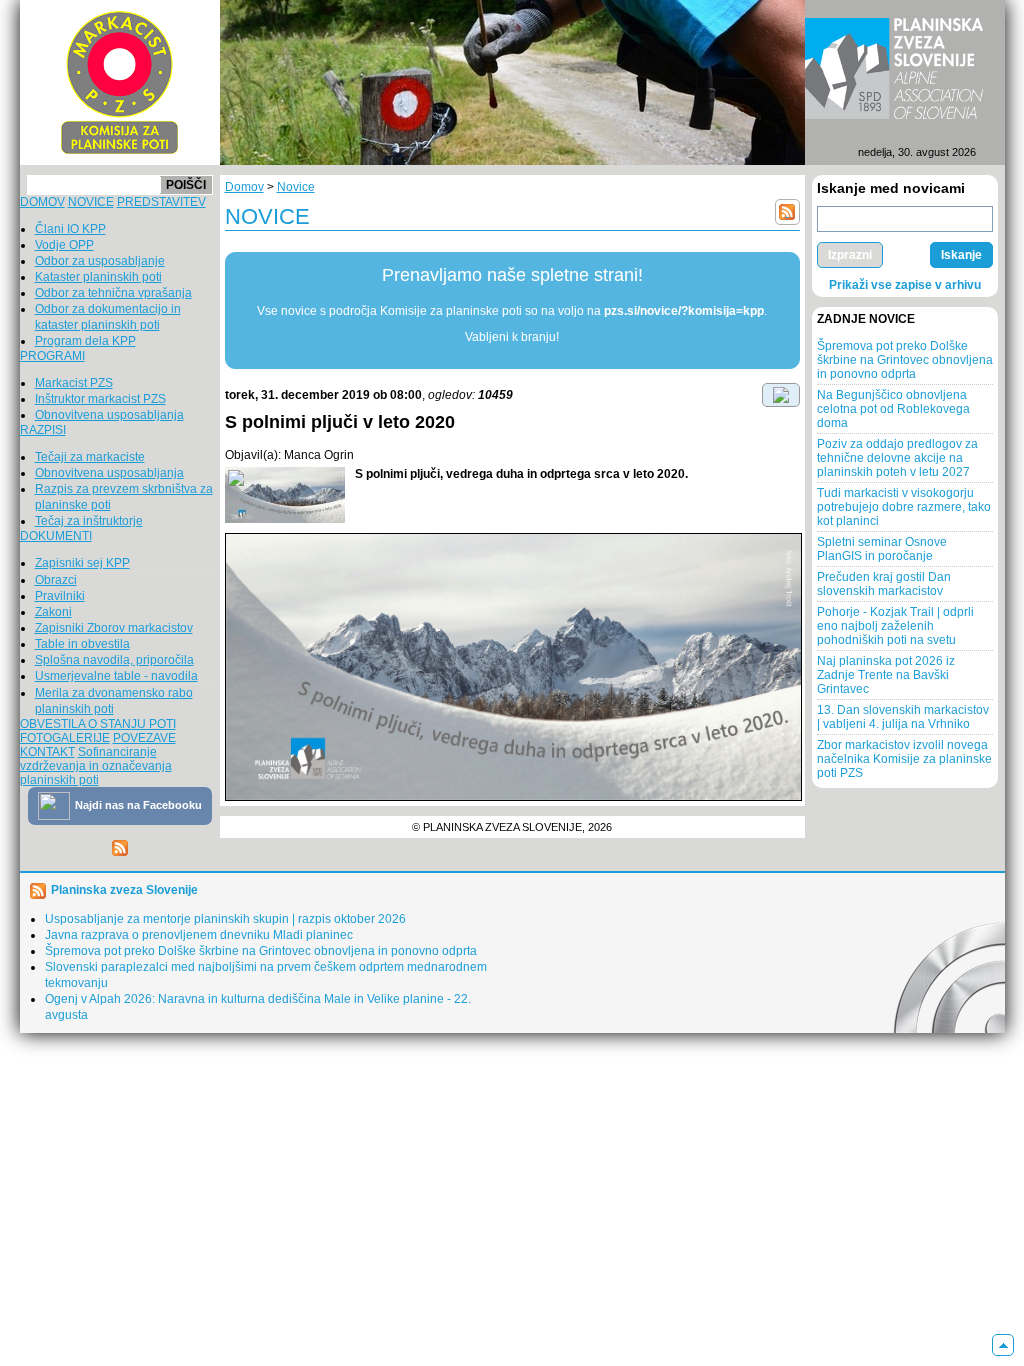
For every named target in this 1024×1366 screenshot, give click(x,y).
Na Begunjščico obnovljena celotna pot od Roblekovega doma (893, 409)
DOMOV (42, 202)
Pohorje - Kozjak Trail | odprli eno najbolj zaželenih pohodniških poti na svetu (895, 626)
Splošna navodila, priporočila (114, 660)
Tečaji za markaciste (90, 457)
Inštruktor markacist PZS (100, 399)
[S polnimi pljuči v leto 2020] (285, 495)
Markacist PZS (74, 383)
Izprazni (850, 255)
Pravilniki (60, 596)
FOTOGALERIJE (65, 738)
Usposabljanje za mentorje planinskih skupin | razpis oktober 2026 (225, 919)
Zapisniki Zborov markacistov (114, 628)
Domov (244, 187)
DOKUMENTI (56, 536)
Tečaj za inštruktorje (89, 521)
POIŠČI (186, 185)
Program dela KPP (85, 341)
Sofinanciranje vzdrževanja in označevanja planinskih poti (96, 766)
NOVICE (91, 202)
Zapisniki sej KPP (82, 563)
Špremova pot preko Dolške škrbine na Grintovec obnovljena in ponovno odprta (905, 360)
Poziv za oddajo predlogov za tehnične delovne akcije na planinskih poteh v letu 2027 (897, 458)
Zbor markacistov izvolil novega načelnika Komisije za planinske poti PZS (904, 759)
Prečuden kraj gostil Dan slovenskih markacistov (884, 584)
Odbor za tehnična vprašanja (113, 293)
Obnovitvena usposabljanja (109, 415)
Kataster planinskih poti (98, 277)
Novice (296, 187)
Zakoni (53, 612)
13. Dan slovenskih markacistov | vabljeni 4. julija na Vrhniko (903, 717)
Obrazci (56, 580)
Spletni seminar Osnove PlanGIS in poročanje (882, 549)
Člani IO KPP (70, 229)
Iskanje (961, 255)
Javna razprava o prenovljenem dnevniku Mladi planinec (199, 935)
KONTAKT (47, 752)
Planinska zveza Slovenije (124, 890)
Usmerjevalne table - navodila (116, 676)
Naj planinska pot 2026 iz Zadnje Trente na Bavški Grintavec (886, 675)
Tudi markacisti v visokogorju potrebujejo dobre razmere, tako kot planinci (904, 507)
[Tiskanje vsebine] (781, 394)
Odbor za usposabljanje (100, 261)
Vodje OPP (64, 245)
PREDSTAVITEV (161, 202)
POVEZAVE (144, 738)
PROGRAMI (52, 356)
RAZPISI (43, 430)
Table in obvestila (82, 644)
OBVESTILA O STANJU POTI (98, 724)
